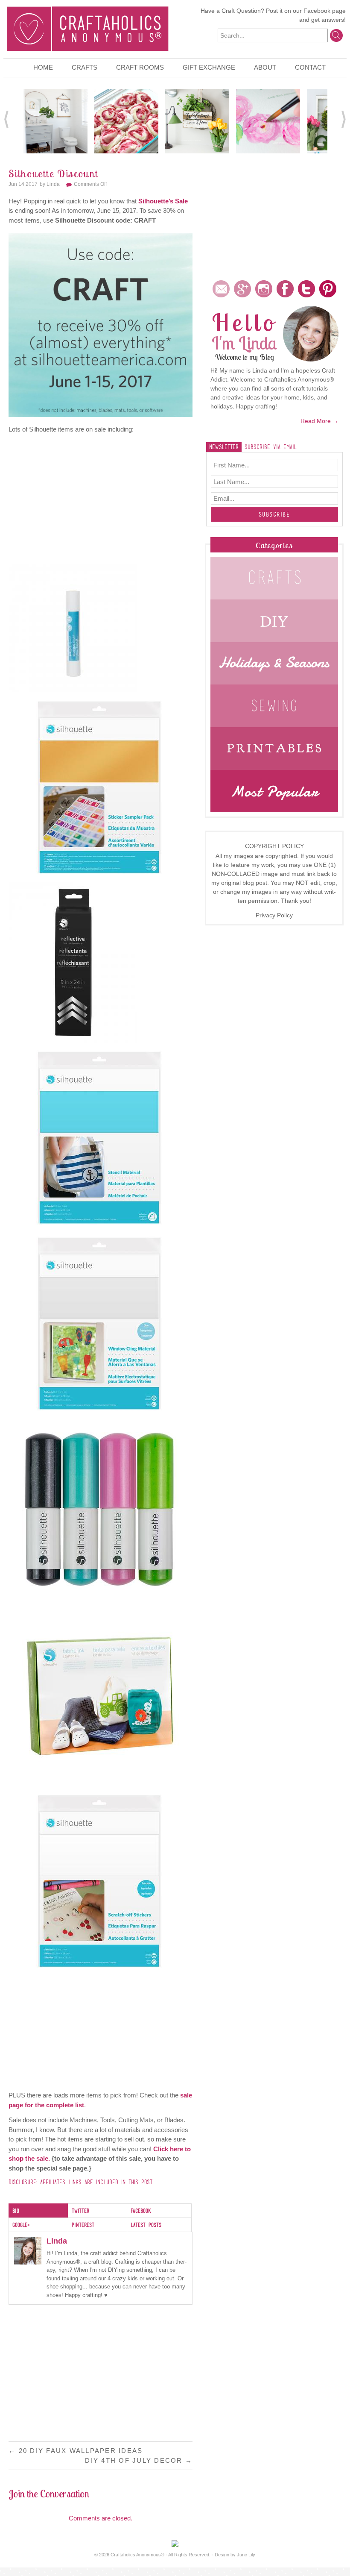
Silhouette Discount (54, 173)
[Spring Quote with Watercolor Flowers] (268, 120)
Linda (53, 184)
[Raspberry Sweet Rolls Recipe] (126, 120)
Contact (310, 67)
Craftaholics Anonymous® (137, 2555)
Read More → (319, 421)
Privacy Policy (274, 915)
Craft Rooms (140, 67)
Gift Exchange (209, 67)
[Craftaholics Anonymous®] (87, 28)
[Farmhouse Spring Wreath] (197, 120)
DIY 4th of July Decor (139, 2460)
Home (43, 67)
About (265, 67)
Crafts (85, 67)
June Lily (246, 2555)
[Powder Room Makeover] (55, 120)
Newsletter (224, 447)
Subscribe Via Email (271, 447)
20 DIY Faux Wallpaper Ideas (76, 2451)
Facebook (317, 11)
